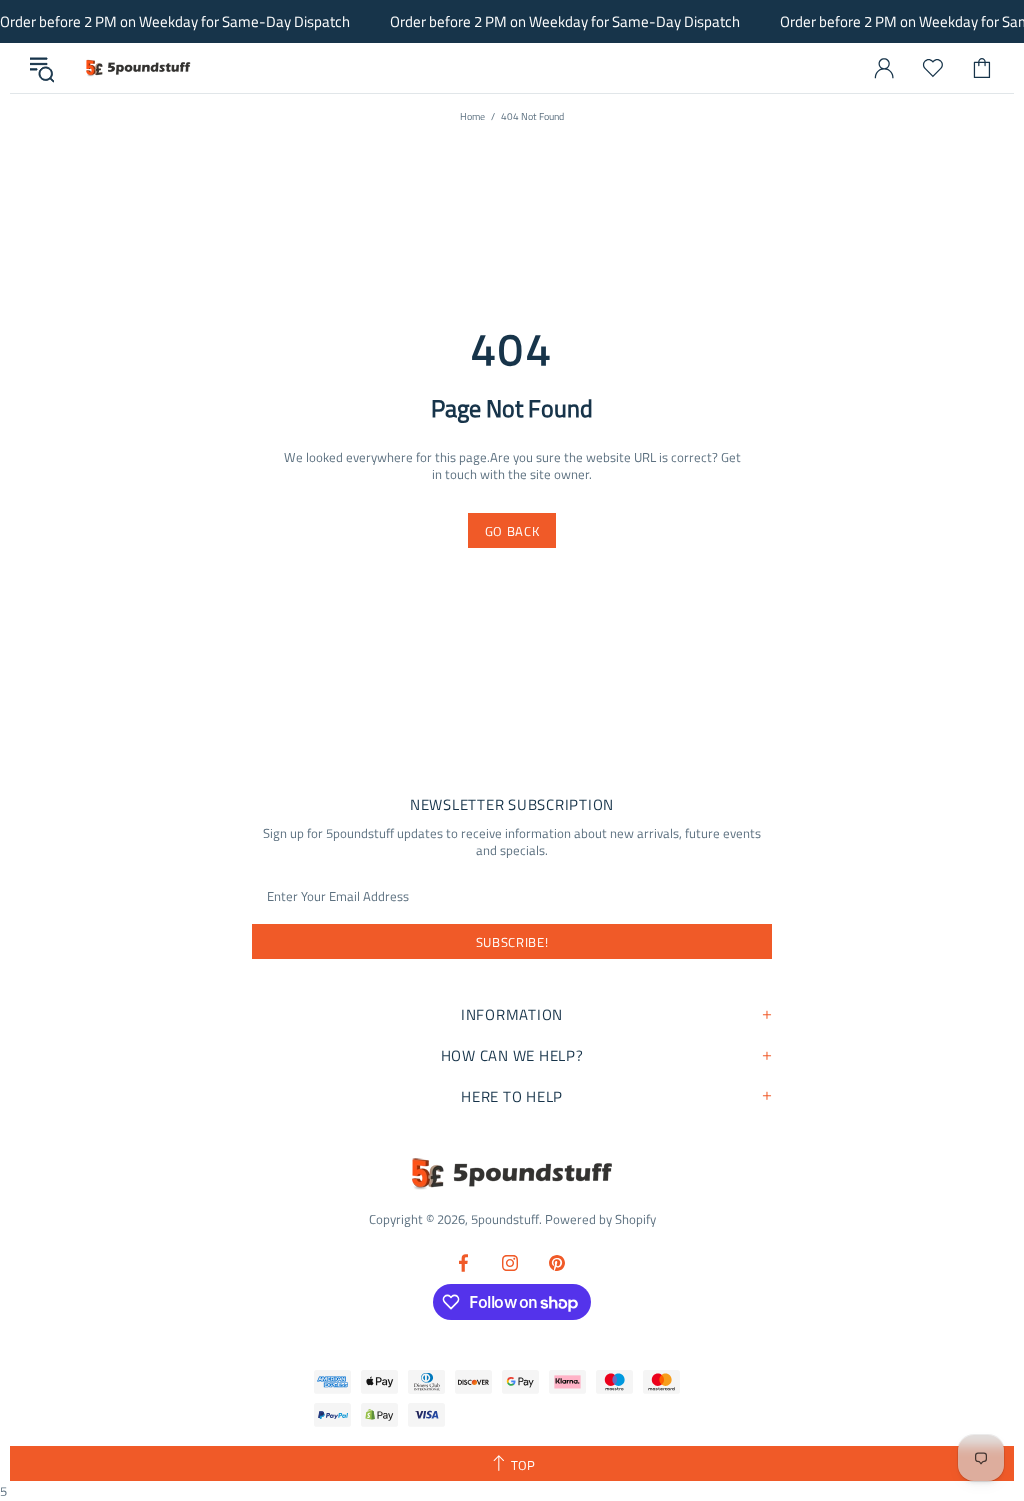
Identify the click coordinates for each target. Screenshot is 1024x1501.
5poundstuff (137, 68)
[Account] (884, 68)
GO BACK (512, 531)
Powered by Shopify (600, 1219)
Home (472, 116)
